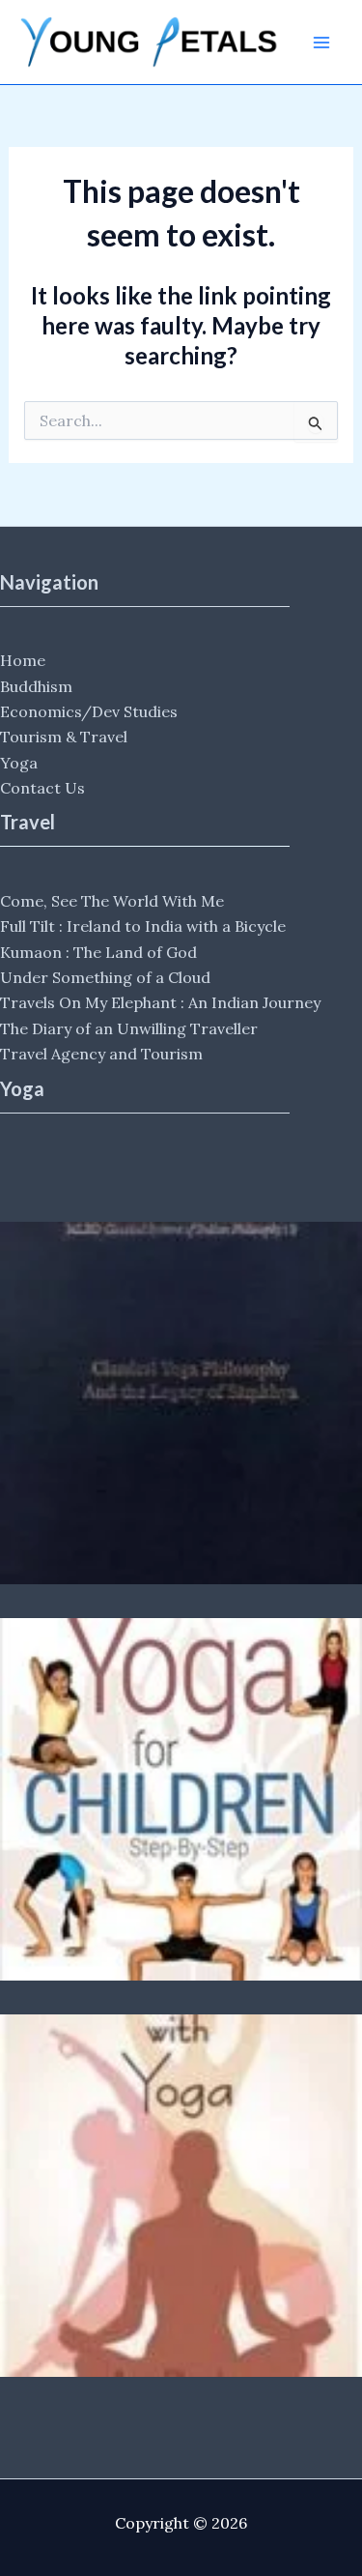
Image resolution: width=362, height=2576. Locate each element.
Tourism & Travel (64, 737)
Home (23, 660)
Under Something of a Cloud (105, 977)
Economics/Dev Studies (89, 711)
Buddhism (36, 686)
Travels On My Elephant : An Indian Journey (160, 1002)
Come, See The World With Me (112, 901)
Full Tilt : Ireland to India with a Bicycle (143, 926)
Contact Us (42, 788)
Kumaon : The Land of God (98, 952)
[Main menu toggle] (321, 43)
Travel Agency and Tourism (101, 1054)
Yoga (19, 763)
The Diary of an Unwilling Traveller (129, 1028)
